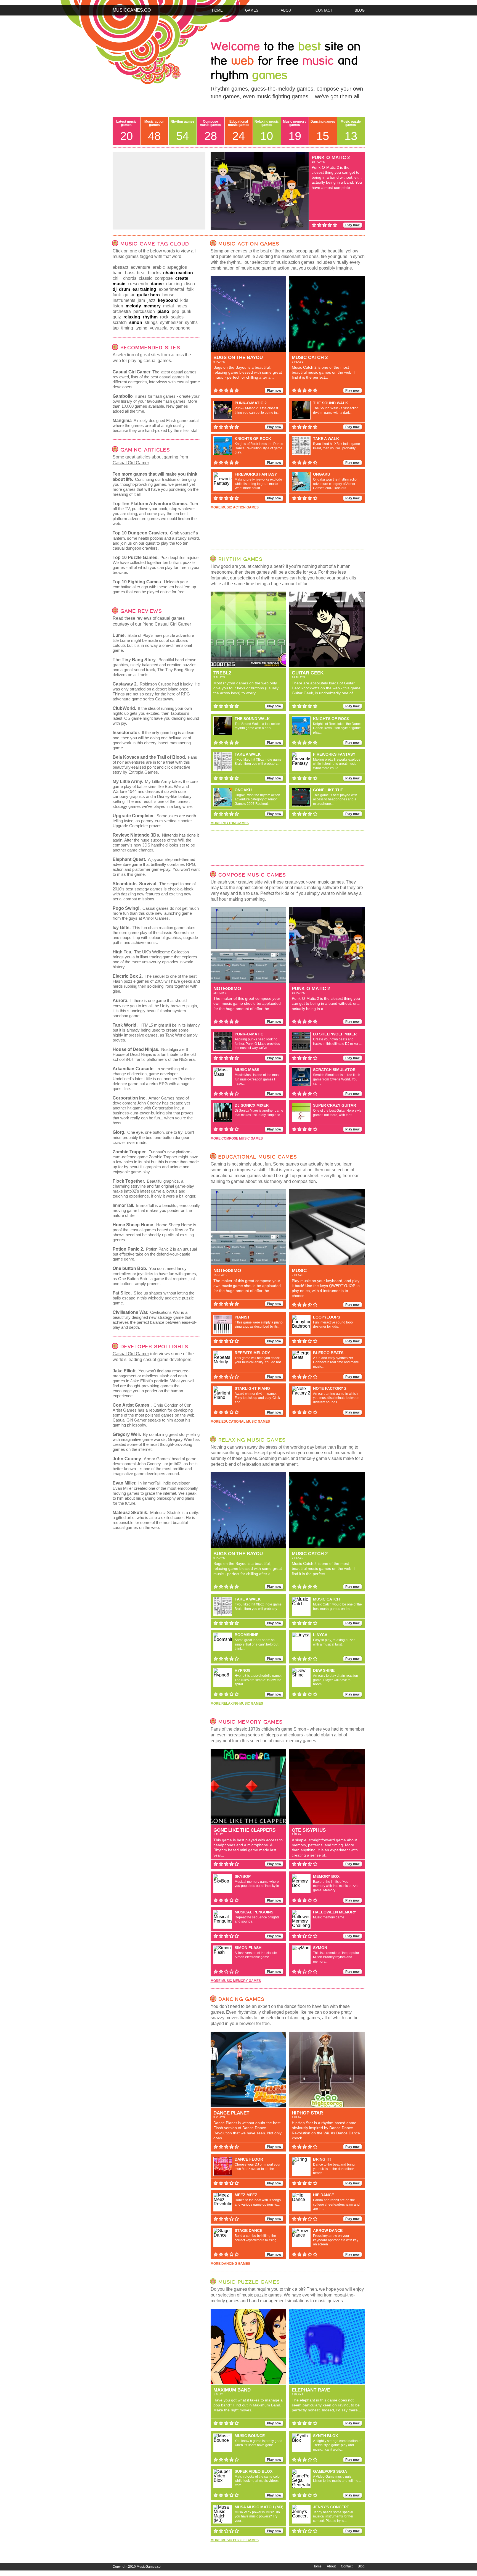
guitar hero (148, 295)
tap (116, 328)
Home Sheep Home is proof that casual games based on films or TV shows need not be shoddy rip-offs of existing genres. (154, 1232)
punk (186, 311)
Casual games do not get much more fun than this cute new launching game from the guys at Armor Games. (156, 913)
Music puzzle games (351, 131)
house (168, 295)
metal (169, 306)
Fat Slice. (122, 1293)
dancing (174, 284)
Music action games (154, 131)
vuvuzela (159, 328)
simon (136, 322)
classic (146, 278)
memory (152, 306)
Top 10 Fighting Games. (137, 582)
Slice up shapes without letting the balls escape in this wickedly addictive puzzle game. (153, 1298)
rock (164, 317)
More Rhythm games (230, 823)
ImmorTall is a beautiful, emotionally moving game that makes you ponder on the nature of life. (156, 1210)
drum (124, 289)
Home (217, 10)
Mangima (122, 420)
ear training (144, 289)
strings (151, 322)
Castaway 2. (125, 684)
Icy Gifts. (122, 928)
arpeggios (177, 267)
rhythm (150, 317)
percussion (144, 311)
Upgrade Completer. (134, 816)
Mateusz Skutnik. (130, 1513)
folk (190, 289)
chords (130, 278)
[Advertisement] (159, 191)
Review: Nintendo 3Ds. (136, 835)
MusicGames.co (132, 10)
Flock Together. (129, 1181)
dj (115, 289)
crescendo (138, 284)
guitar (129, 295)
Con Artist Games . (132, 1405)
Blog (360, 10)
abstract (120, 267)
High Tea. (122, 952)
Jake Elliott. (125, 1371)
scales (177, 317)
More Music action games (235, 507)
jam (141, 300)
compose (164, 278)
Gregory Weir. (127, 1434)
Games (252, 10)
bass (130, 273)
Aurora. (120, 1000)
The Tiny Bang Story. (135, 660)
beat (141, 273)
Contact (324, 10)
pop (175, 311)
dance (157, 284)
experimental (171, 289)
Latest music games (126, 131)
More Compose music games (237, 1138)
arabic (159, 267)
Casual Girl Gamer (132, 372)
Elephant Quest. (129, 859)
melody (133, 306)
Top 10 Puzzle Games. (136, 557)
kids (184, 300)
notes (182, 306)
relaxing (132, 317)
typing (141, 328)
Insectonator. (126, 733)
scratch (120, 322)
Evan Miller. (124, 1483)
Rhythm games (183, 131)
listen (118, 306)
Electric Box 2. (128, 976)
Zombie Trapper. (130, 1152)
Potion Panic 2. (128, 1249)
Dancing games (323, 131)
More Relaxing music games (237, 1704)
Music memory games (295, 131)
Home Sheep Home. (133, 1225)
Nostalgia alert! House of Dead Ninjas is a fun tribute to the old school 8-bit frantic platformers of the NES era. (154, 1054)
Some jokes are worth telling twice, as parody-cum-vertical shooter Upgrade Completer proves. (154, 821)
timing (127, 328)
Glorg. (119, 1132)
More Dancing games (230, 2264)
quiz (117, 317)
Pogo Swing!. (127, 908)
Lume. (119, 635)
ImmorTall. (123, 1205)
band (118, 273)
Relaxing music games (267, 131)
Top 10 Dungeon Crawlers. (140, 533)
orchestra (122, 311)
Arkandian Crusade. (134, 1069)
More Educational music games (240, 1422)
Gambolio (123, 396)
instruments (124, 300)
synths (191, 322)
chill (117, 278)
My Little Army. (128, 781)
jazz (151, 300)
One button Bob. (130, 1268)
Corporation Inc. (130, 1098)
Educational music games (239, 131)
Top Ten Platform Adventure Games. (150, 504)
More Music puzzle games (235, 2540)
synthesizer (171, 322)
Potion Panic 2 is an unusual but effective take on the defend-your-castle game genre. (155, 1254)
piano (163, 311)
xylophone (180, 328)
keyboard (168, 300)
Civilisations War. (130, 1312)
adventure (140, 267)
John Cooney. (127, 1459)
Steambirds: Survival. (135, 884)
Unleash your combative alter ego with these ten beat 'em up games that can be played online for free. (154, 587)
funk (117, 295)
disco (190, 284)
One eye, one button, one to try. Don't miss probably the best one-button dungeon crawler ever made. (153, 1137)
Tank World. (125, 1025)
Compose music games (210, 131)
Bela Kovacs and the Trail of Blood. (149, 757)
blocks (154, 273)
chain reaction (178, 273)
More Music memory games (236, 1981)
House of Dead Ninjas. (136, 1049)
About (287, 10)
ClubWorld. (124, 708)
